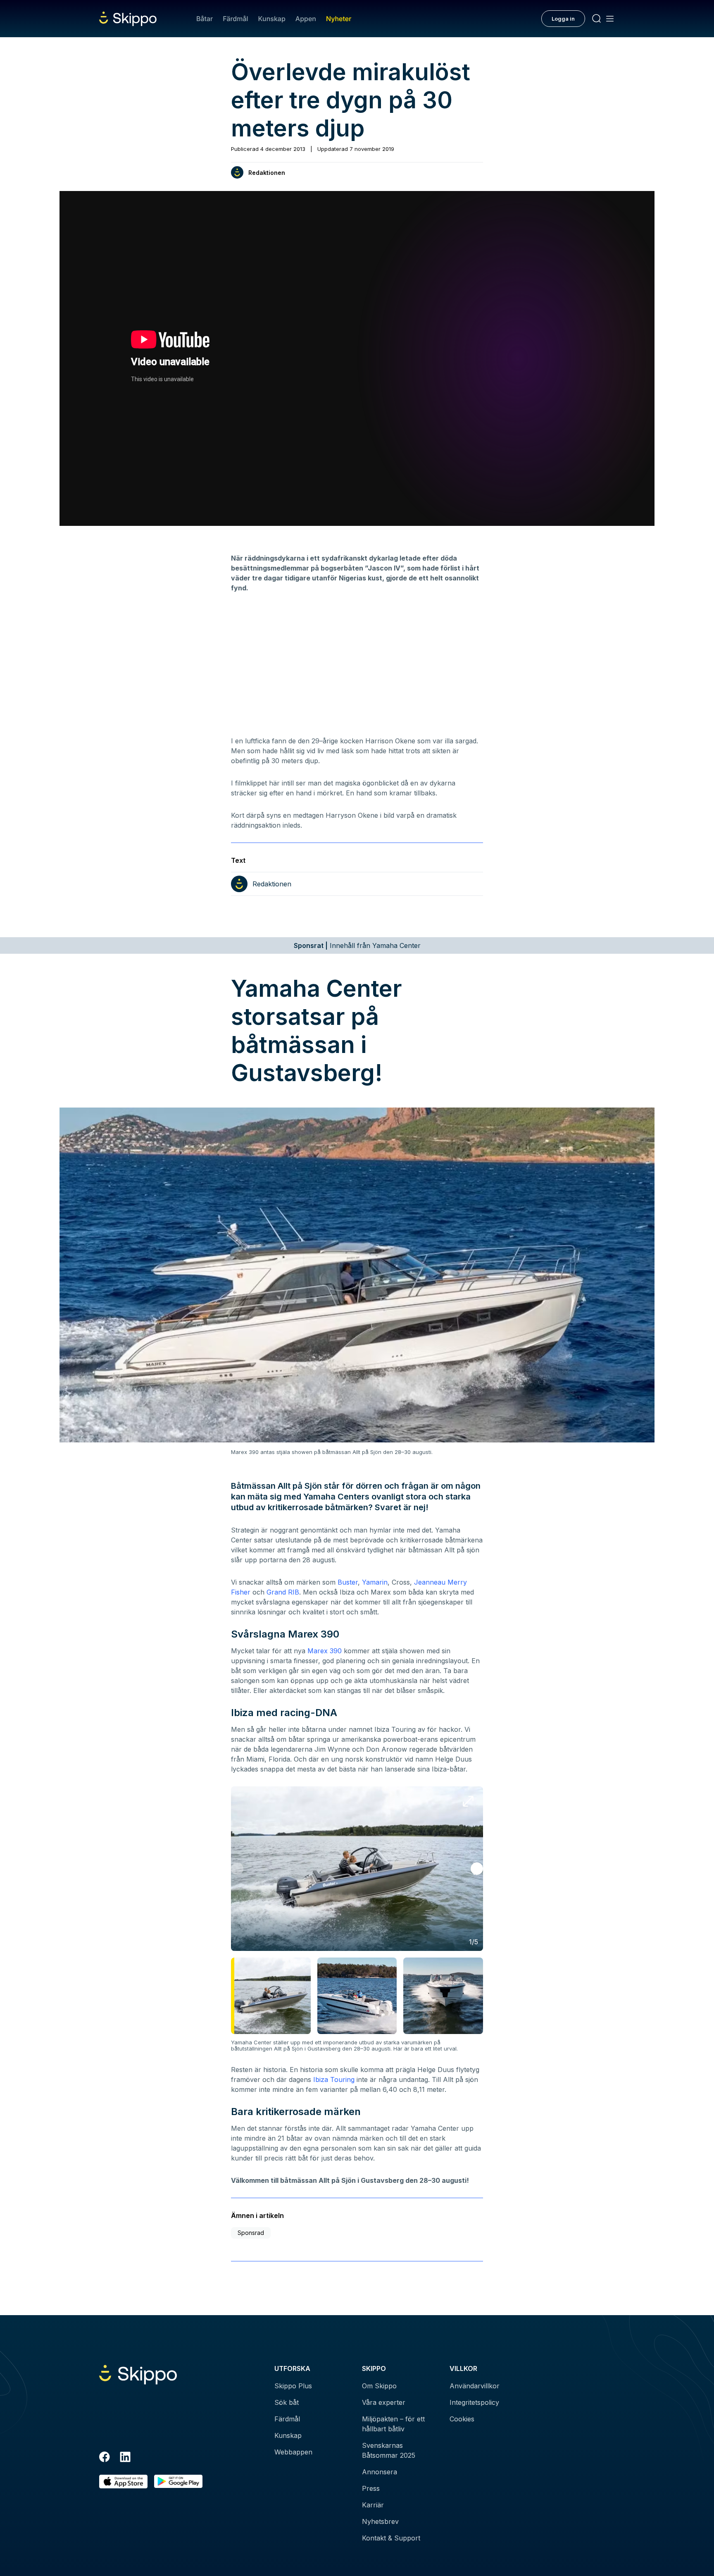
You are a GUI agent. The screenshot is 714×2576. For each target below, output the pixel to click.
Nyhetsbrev (380, 2521)
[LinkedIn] (125, 2458)
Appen (306, 19)
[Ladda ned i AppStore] (123, 2482)
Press (371, 2488)
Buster (348, 1582)
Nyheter (339, 19)
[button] (477, 1869)
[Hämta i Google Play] (178, 2482)
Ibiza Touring (334, 2079)
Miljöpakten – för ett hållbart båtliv (393, 2424)
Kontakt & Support (391, 2538)
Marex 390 (325, 1651)
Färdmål (235, 19)
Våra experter (384, 2402)
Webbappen (293, 2452)
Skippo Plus (293, 2386)
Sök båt (287, 2402)
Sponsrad (251, 2233)
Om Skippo (379, 2386)
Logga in (563, 19)
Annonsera (380, 2472)
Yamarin (375, 1582)
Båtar (205, 19)
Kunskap (272, 19)
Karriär (373, 2505)
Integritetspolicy (474, 2402)
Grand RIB (283, 1592)
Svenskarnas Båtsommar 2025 (389, 2450)
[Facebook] (105, 2458)
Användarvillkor (475, 2386)
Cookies (462, 2419)
